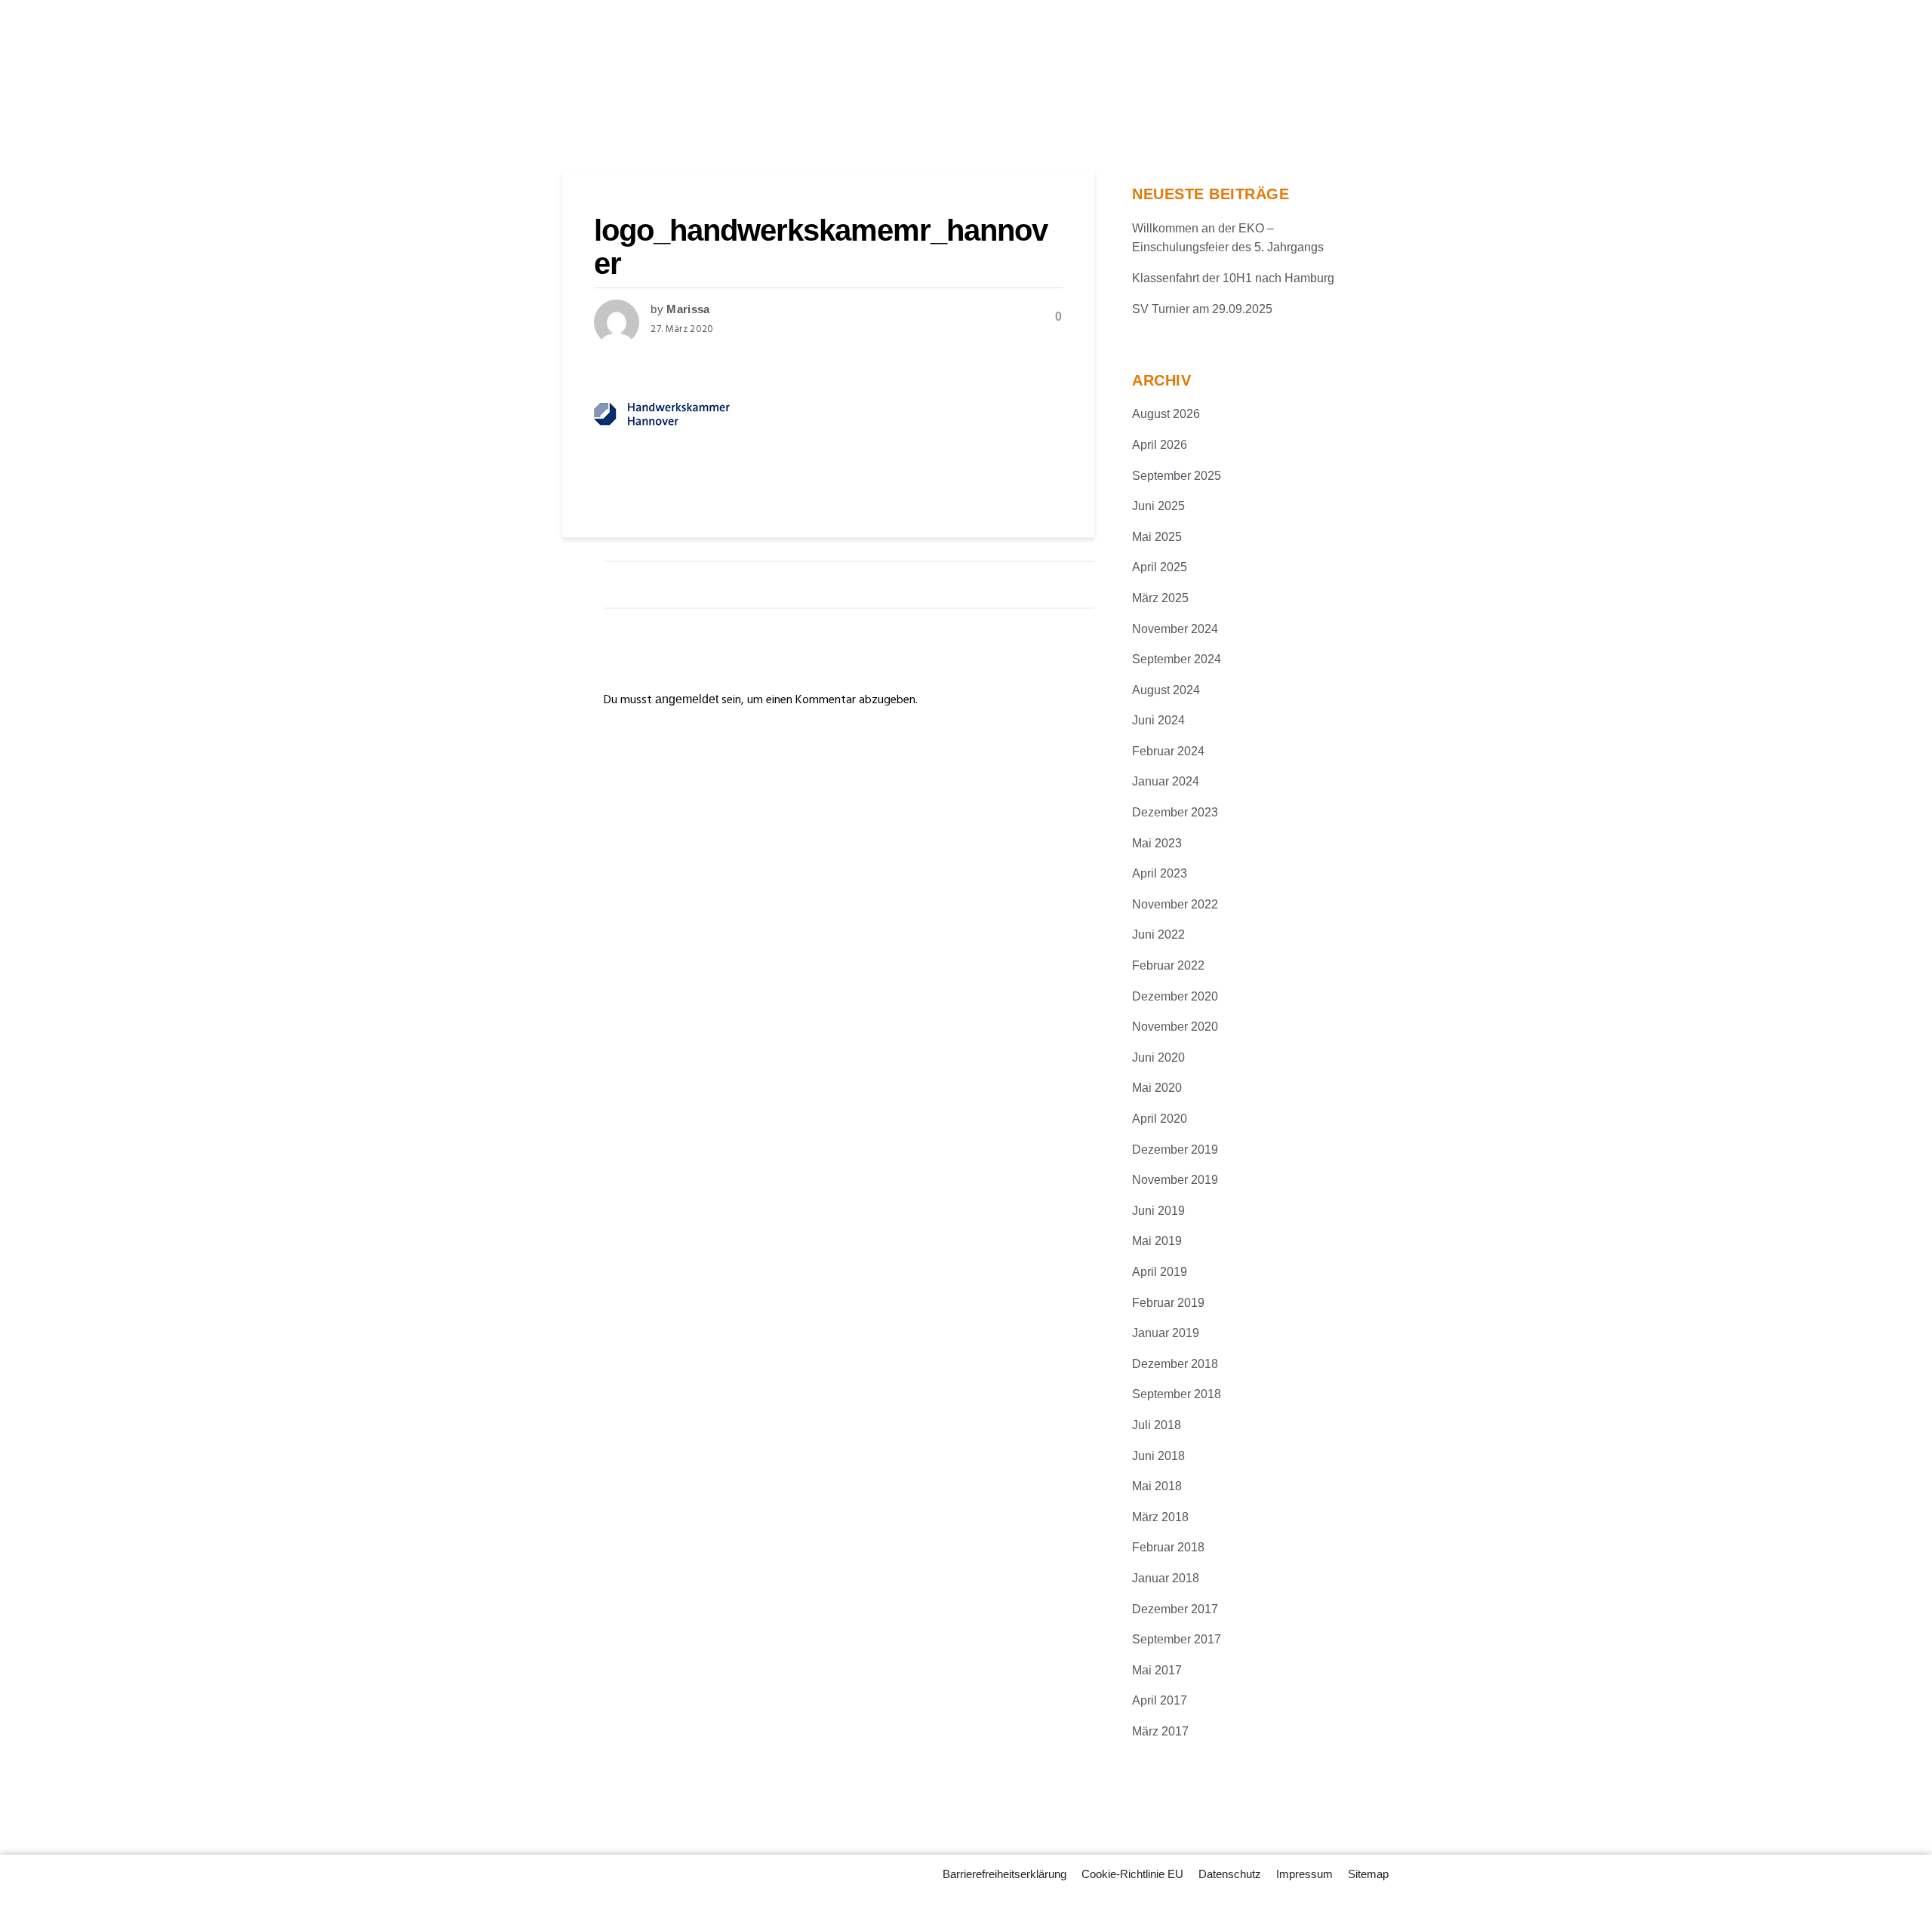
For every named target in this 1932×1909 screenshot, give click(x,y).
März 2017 (1160, 1731)
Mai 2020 (1157, 1088)
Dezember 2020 (1175, 996)
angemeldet (687, 699)
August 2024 (1166, 690)
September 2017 (1177, 1639)
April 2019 (1160, 1272)
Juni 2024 (1158, 720)
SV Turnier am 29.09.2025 (1202, 309)
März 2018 (1160, 1517)
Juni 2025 (1158, 506)
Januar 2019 (1166, 1333)
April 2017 (1160, 1700)
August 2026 (1166, 414)
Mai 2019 (1157, 1241)
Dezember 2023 (1175, 812)
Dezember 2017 (1175, 1609)
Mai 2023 (1157, 843)
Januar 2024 (1166, 781)
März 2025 (1160, 598)
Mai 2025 (1157, 537)
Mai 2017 (1157, 1670)
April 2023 (1160, 873)
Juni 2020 (1158, 1057)
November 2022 (1175, 904)
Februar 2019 (1168, 1303)
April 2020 (1160, 1119)
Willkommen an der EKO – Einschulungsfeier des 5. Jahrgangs (1228, 238)
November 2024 (1175, 629)
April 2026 (1160, 445)
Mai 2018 (1157, 1486)
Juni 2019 (1158, 1211)
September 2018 (1177, 1394)
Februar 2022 (1168, 965)
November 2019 (1175, 1180)
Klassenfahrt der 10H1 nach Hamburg (1233, 278)
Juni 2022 (1158, 935)
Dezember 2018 (1175, 1364)
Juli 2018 (1157, 1425)
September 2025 (1177, 476)
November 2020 (1175, 1027)
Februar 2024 (1168, 751)
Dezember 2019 (1175, 1150)
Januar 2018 (1166, 1578)
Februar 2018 (1168, 1547)
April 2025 (1160, 567)
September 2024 (1177, 659)
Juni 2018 (1158, 1456)
